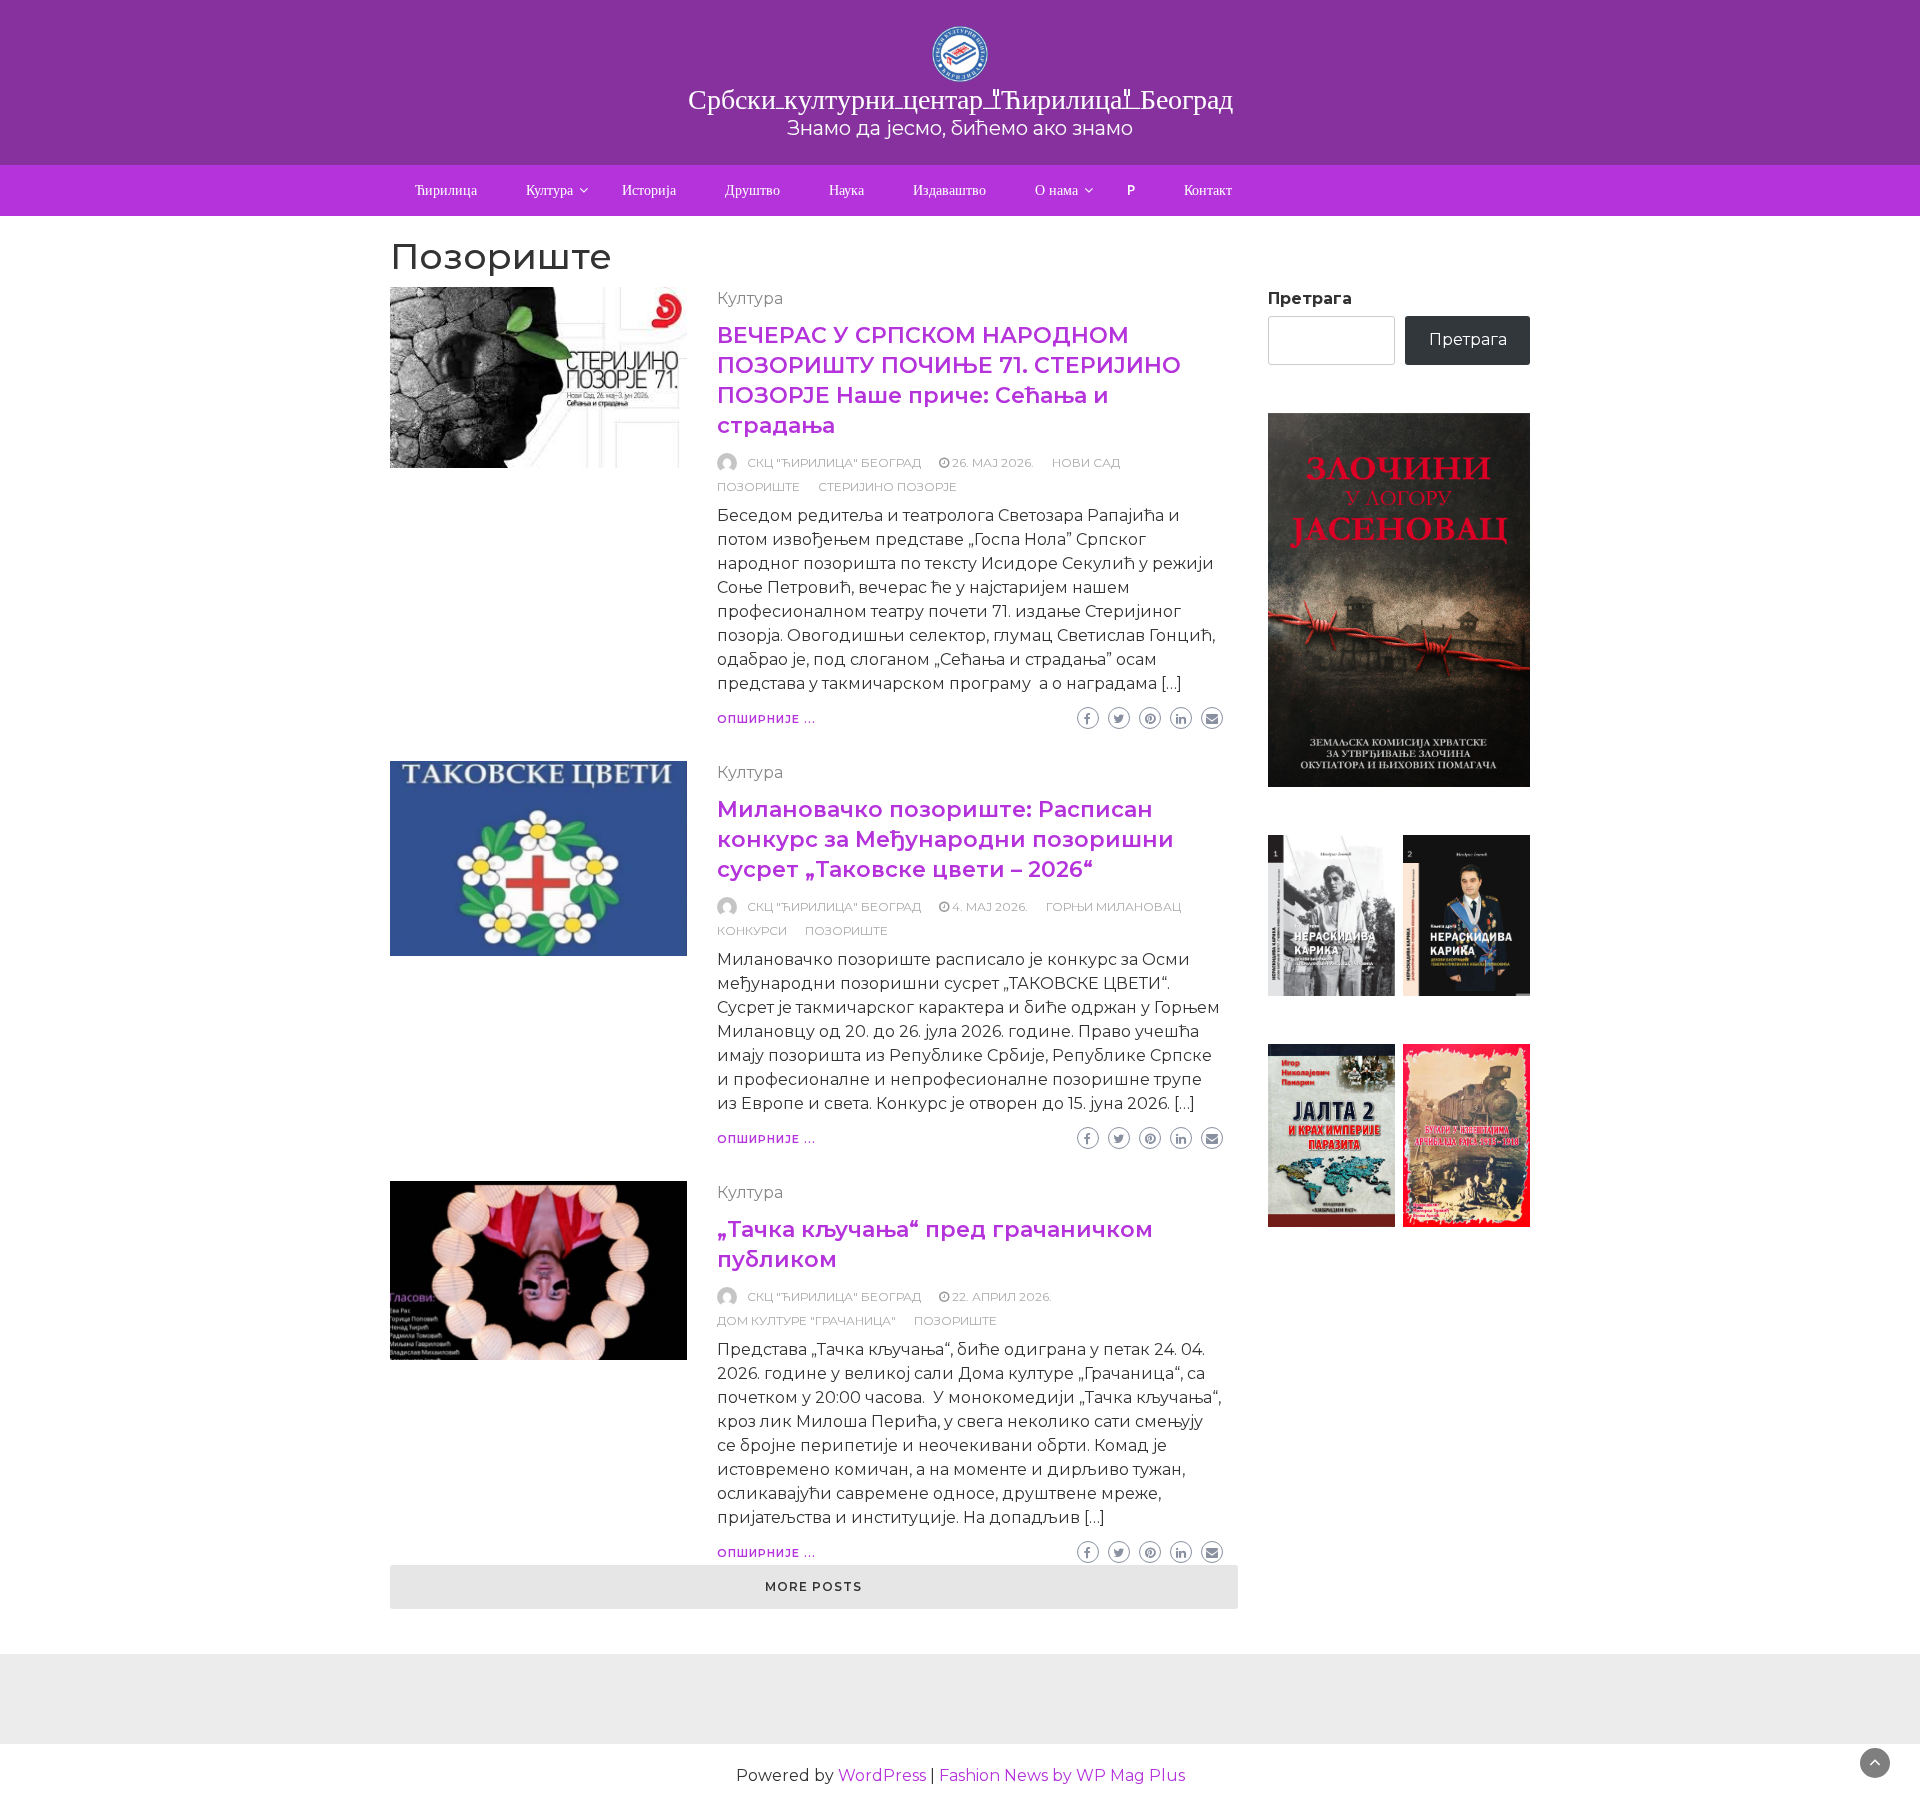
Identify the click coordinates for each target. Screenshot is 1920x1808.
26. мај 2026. (993, 462)
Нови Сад (1086, 462)
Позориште (758, 486)
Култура (549, 190)
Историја (649, 190)
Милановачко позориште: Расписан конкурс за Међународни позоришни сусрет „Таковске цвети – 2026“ (945, 839)
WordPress (882, 1775)
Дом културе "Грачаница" (806, 1320)
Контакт (1208, 190)
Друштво (752, 190)
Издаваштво (949, 190)
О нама (1056, 190)
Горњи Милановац (1113, 906)
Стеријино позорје (887, 486)
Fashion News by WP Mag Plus (1062, 1775)
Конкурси (752, 930)
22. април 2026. (1002, 1296)
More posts (813, 1586)
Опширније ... (766, 719)
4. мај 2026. (990, 906)
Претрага (1310, 298)
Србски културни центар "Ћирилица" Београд (960, 99)
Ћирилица (446, 190)
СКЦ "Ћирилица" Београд (834, 462)
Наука (846, 190)
